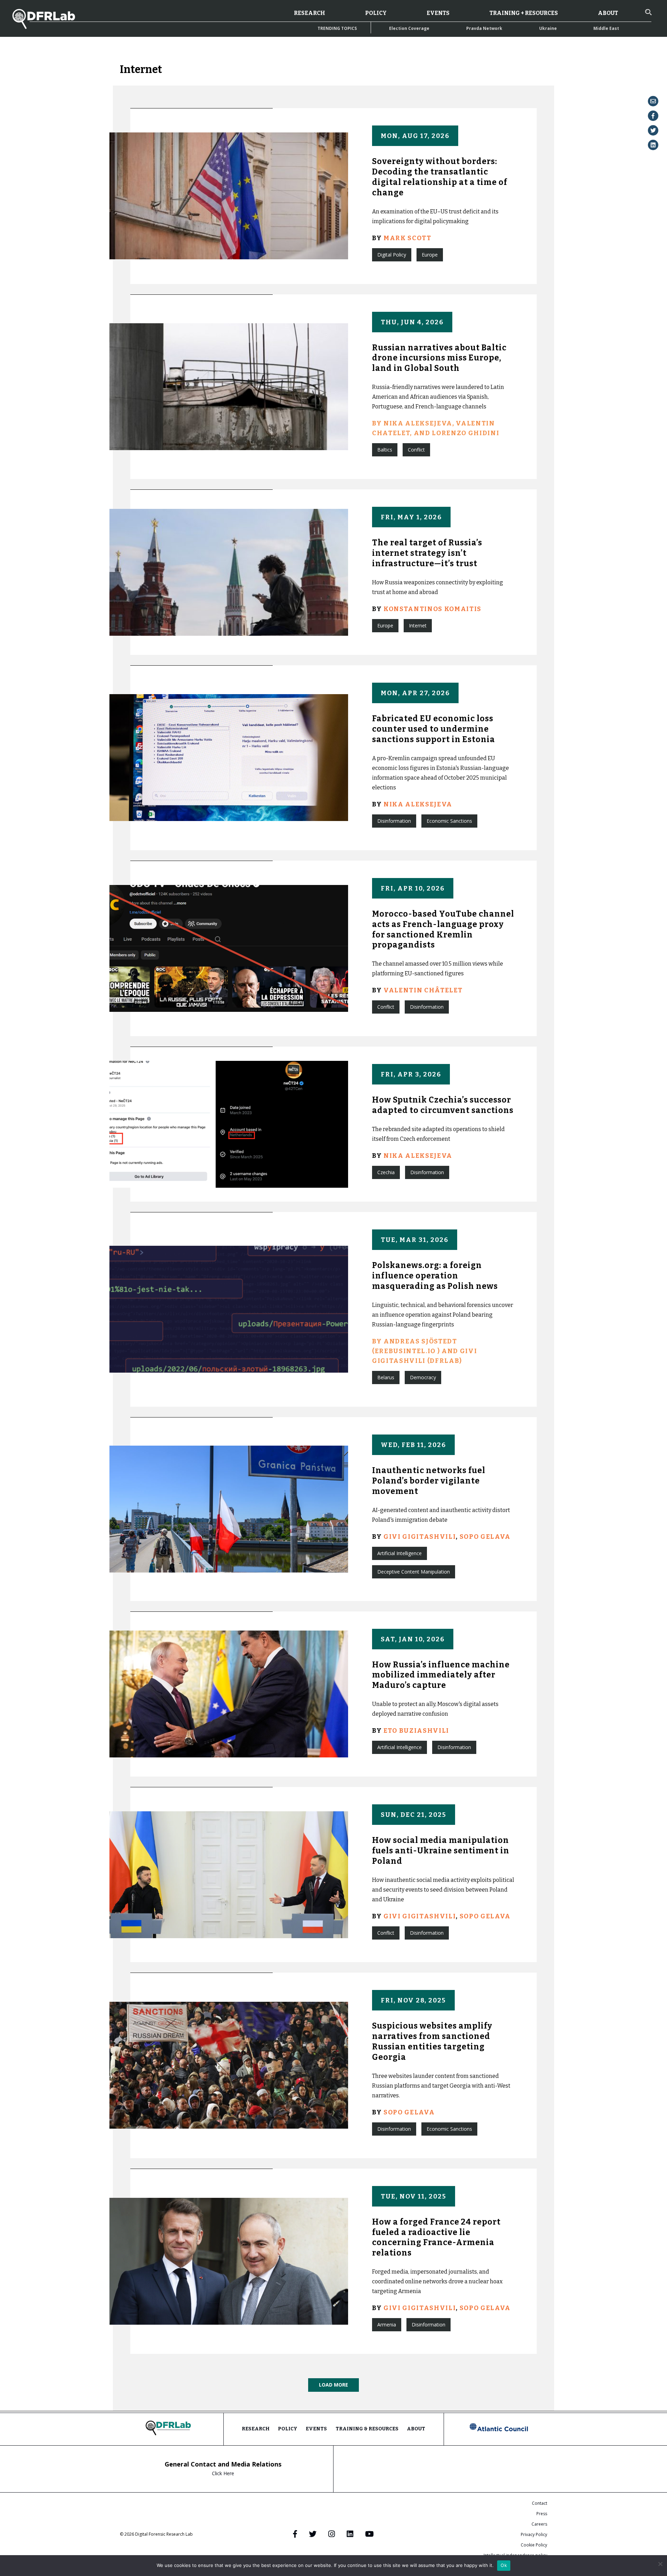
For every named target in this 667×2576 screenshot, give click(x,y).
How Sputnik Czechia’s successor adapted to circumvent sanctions (443, 1105)
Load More (333, 2385)
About (608, 13)
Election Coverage (409, 28)
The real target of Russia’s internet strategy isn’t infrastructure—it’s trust (427, 553)
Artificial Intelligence (400, 1553)
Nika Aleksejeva (418, 804)
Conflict (416, 450)
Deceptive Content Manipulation (414, 1572)
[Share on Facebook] (653, 116)
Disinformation (394, 821)
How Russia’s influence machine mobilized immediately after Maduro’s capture (441, 1675)
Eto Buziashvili (416, 1731)
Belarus (386, 1377)
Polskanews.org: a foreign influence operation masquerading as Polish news (435, 1276)
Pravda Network (484, 28)
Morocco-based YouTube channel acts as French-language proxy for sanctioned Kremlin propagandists (443, 929)
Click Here (223, 2473)
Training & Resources (367, 2429)
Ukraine (548, 28)
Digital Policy (392, 255)
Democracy (423, 1377)
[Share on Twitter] (653, 130)
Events (438, 13)
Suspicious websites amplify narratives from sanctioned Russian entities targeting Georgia (432, 2041)
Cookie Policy (534, 2545)
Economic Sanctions (449, 821)
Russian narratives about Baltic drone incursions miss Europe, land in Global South (439, 358)
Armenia (387, 2325)
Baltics (385, 450)
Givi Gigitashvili (420, 1537)
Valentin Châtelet (423, 990)
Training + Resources (524, 13)
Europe (430, 255)
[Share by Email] (653, 101)
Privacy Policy (534, 2534)
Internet (418, 625)
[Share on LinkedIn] (653, 145)
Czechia (386, 1172)
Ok (504, 2565)
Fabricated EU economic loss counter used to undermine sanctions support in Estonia (434, 729)
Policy (376, 13)
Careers (539, 2524)
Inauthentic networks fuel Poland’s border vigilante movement (429, 1481)
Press (542, 2514)
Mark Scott (407, 238)
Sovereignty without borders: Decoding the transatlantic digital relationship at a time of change (440, 177)
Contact (540, 2503)
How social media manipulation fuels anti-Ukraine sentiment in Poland (441, 1851)
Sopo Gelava (485, 1537)
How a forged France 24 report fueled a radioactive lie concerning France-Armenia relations (436, 2237)
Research (310, 13)
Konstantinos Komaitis (433, 609)
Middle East (606, 28)
